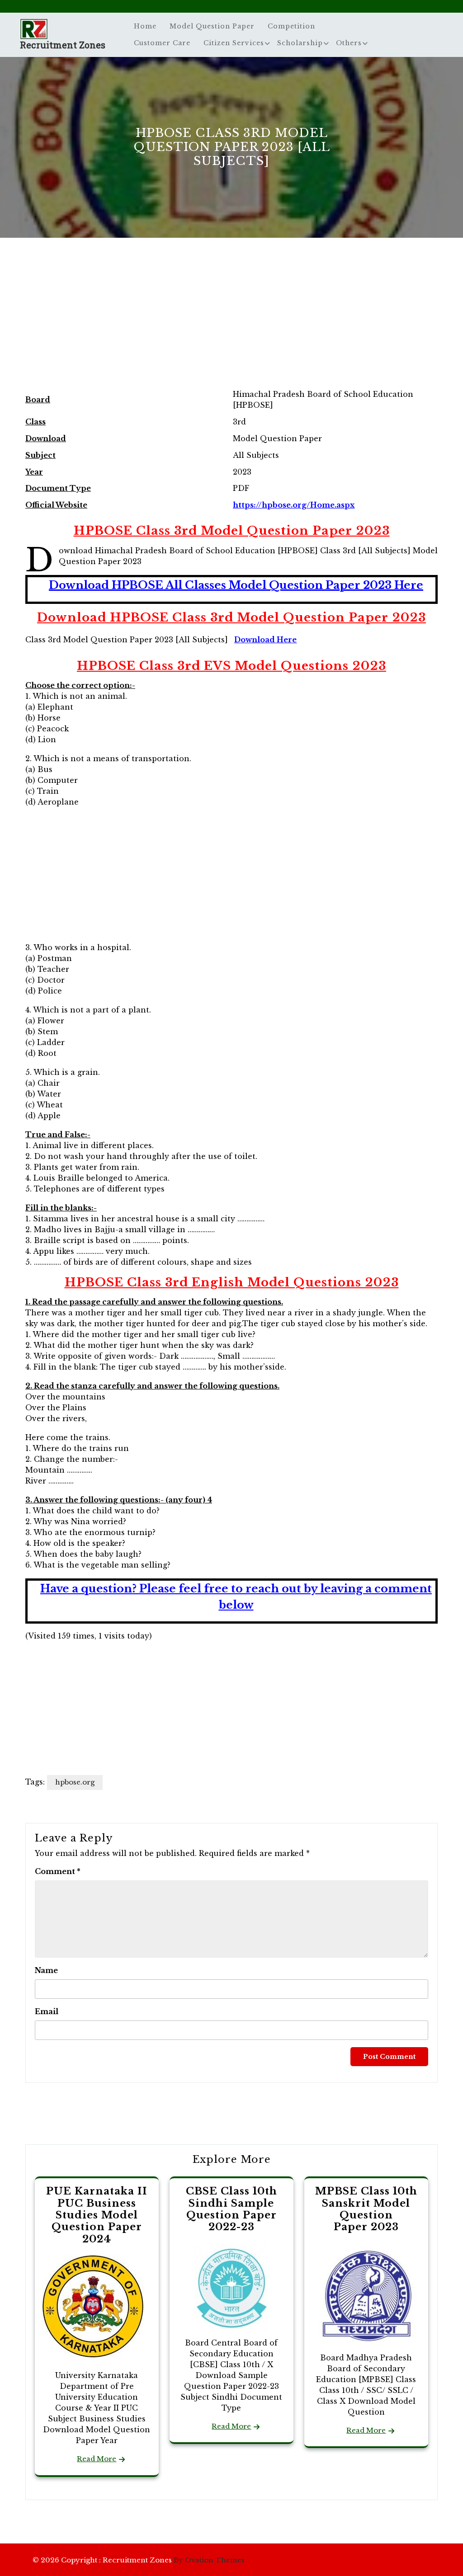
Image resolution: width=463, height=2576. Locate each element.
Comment (58, 1871)
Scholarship (300, 43)
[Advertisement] (231, 323)
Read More (97, 2459)
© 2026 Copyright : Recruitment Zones (139, 2560)
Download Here (265, 640)
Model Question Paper (212, 26)
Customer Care (162, 43)
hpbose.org (75, 1782)
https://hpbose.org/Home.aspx (294, 505)
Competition (291, 26)
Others (349, 43)
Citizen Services (234, 43)
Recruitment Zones (63, 45)
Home (145, 26)
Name (46, 1970)
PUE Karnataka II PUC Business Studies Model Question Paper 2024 (97, 2215)
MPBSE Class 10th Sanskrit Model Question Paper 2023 (366, 2209)
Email (47, 2011)
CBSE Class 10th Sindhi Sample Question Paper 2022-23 (231, 2209)
